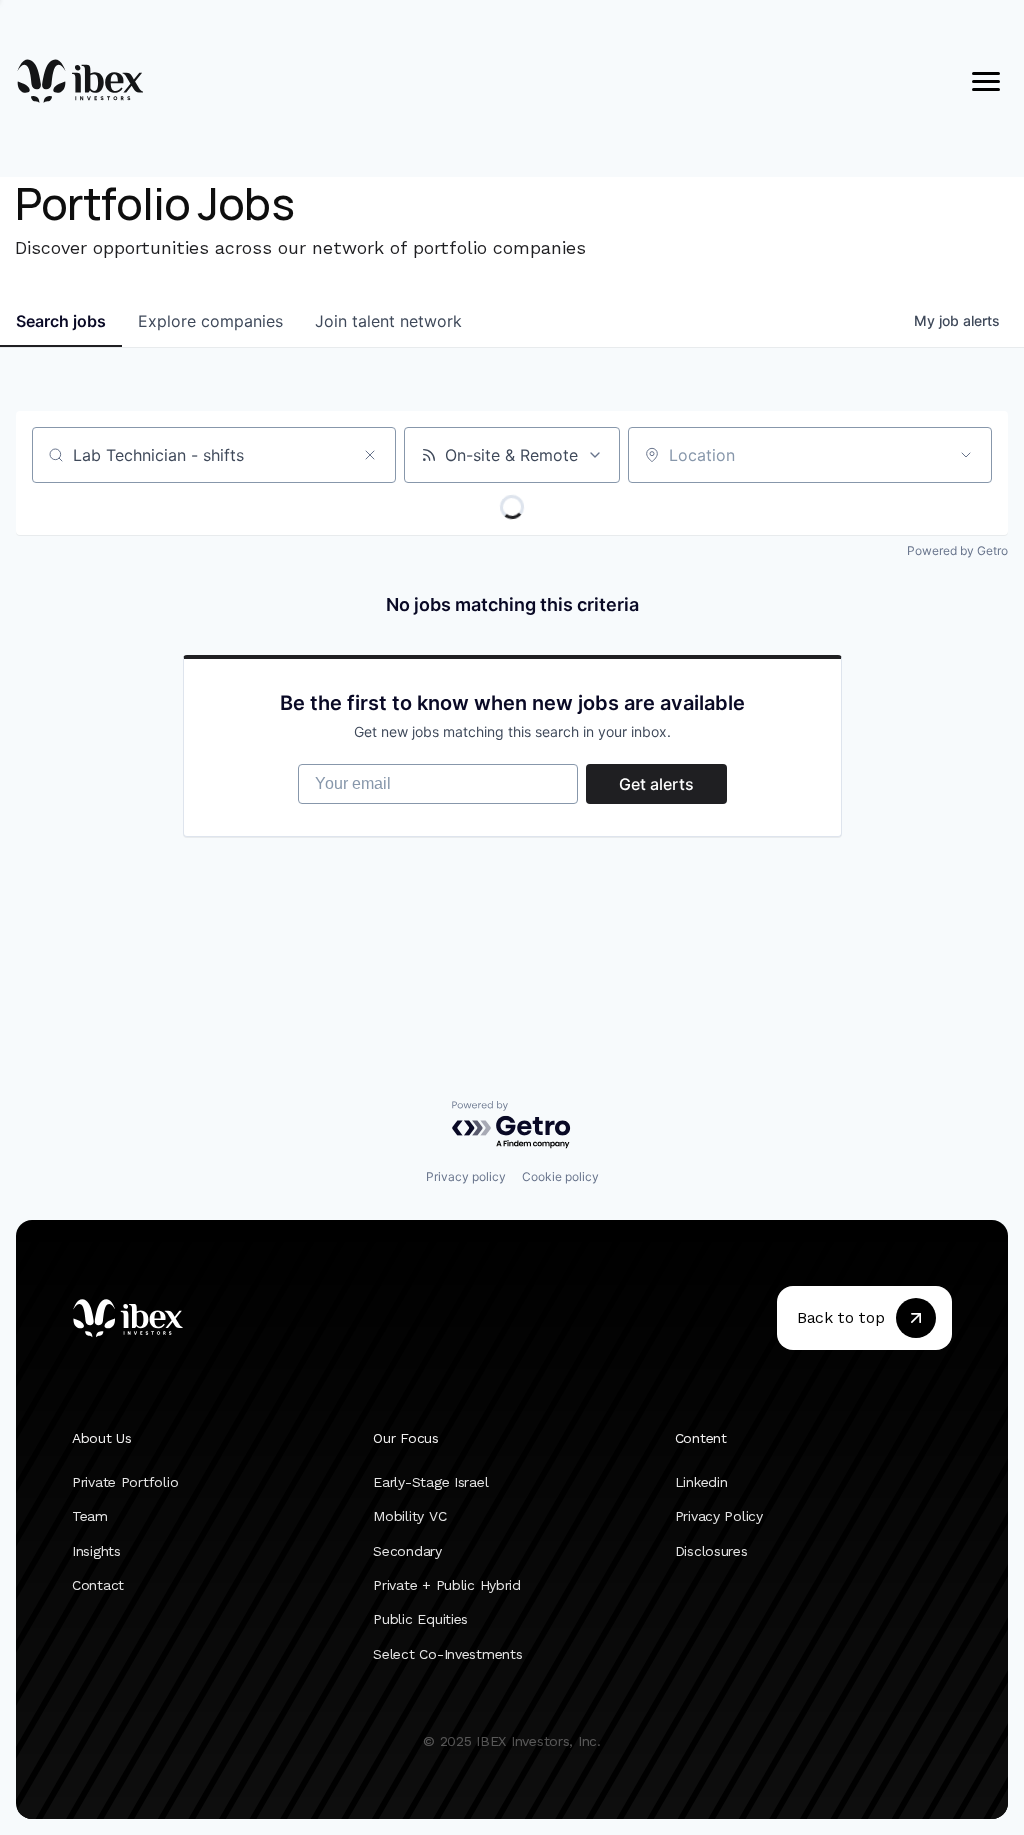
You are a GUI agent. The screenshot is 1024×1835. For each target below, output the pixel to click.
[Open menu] (986, 81)
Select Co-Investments (447, 1654)
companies (210, 321)
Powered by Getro (957, 550)
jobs (61, 321)
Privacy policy (466, 1176)
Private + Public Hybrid (447, 1585)
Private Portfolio (125, 1482)
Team (90, 1517)
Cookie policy (560, 1176)
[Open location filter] (966, 455)
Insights (96, 1551)
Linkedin (701, 1482)
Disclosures (711, 1551)
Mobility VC (409, 1517)
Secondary (407, 1551)
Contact (98, 1585)
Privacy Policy (719, 1517)
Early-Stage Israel (430, 1482)
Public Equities (420, 1620)
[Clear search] (370, 455)
